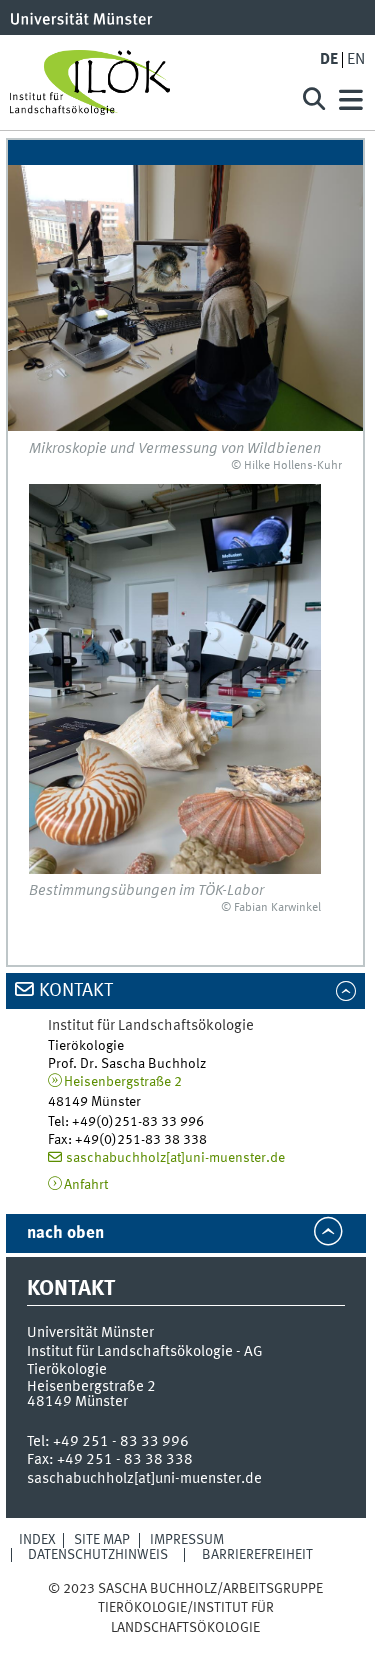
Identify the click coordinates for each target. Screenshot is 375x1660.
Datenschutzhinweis (98, 1555)
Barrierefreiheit (257, 1555)
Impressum (187, 1540)
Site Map (102, 1540)
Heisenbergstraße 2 (123, 1082)
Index (37, 1540)
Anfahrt (86, 1185)
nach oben (65, 1233)
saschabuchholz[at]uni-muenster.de (175, 1158)
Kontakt (76, 991)
